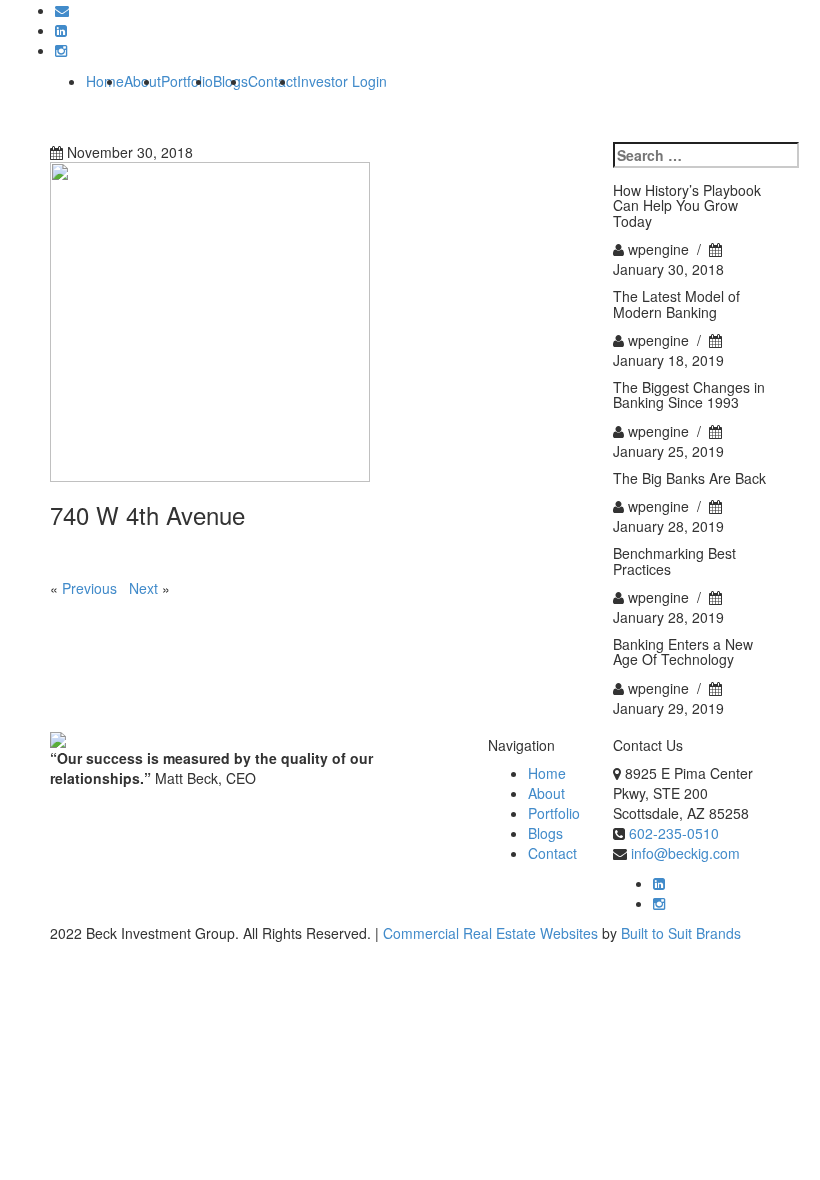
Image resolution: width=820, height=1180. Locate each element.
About (546, 793)
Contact (272, 81)
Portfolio (187, 81)
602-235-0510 (674, 833)
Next (143, 588)
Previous (89, 588)
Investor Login (342, 81)
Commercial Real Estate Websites (490, 933)
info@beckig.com (685, 853)
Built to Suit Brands (681, 933)
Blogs (545, 833)
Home (105, 81)
